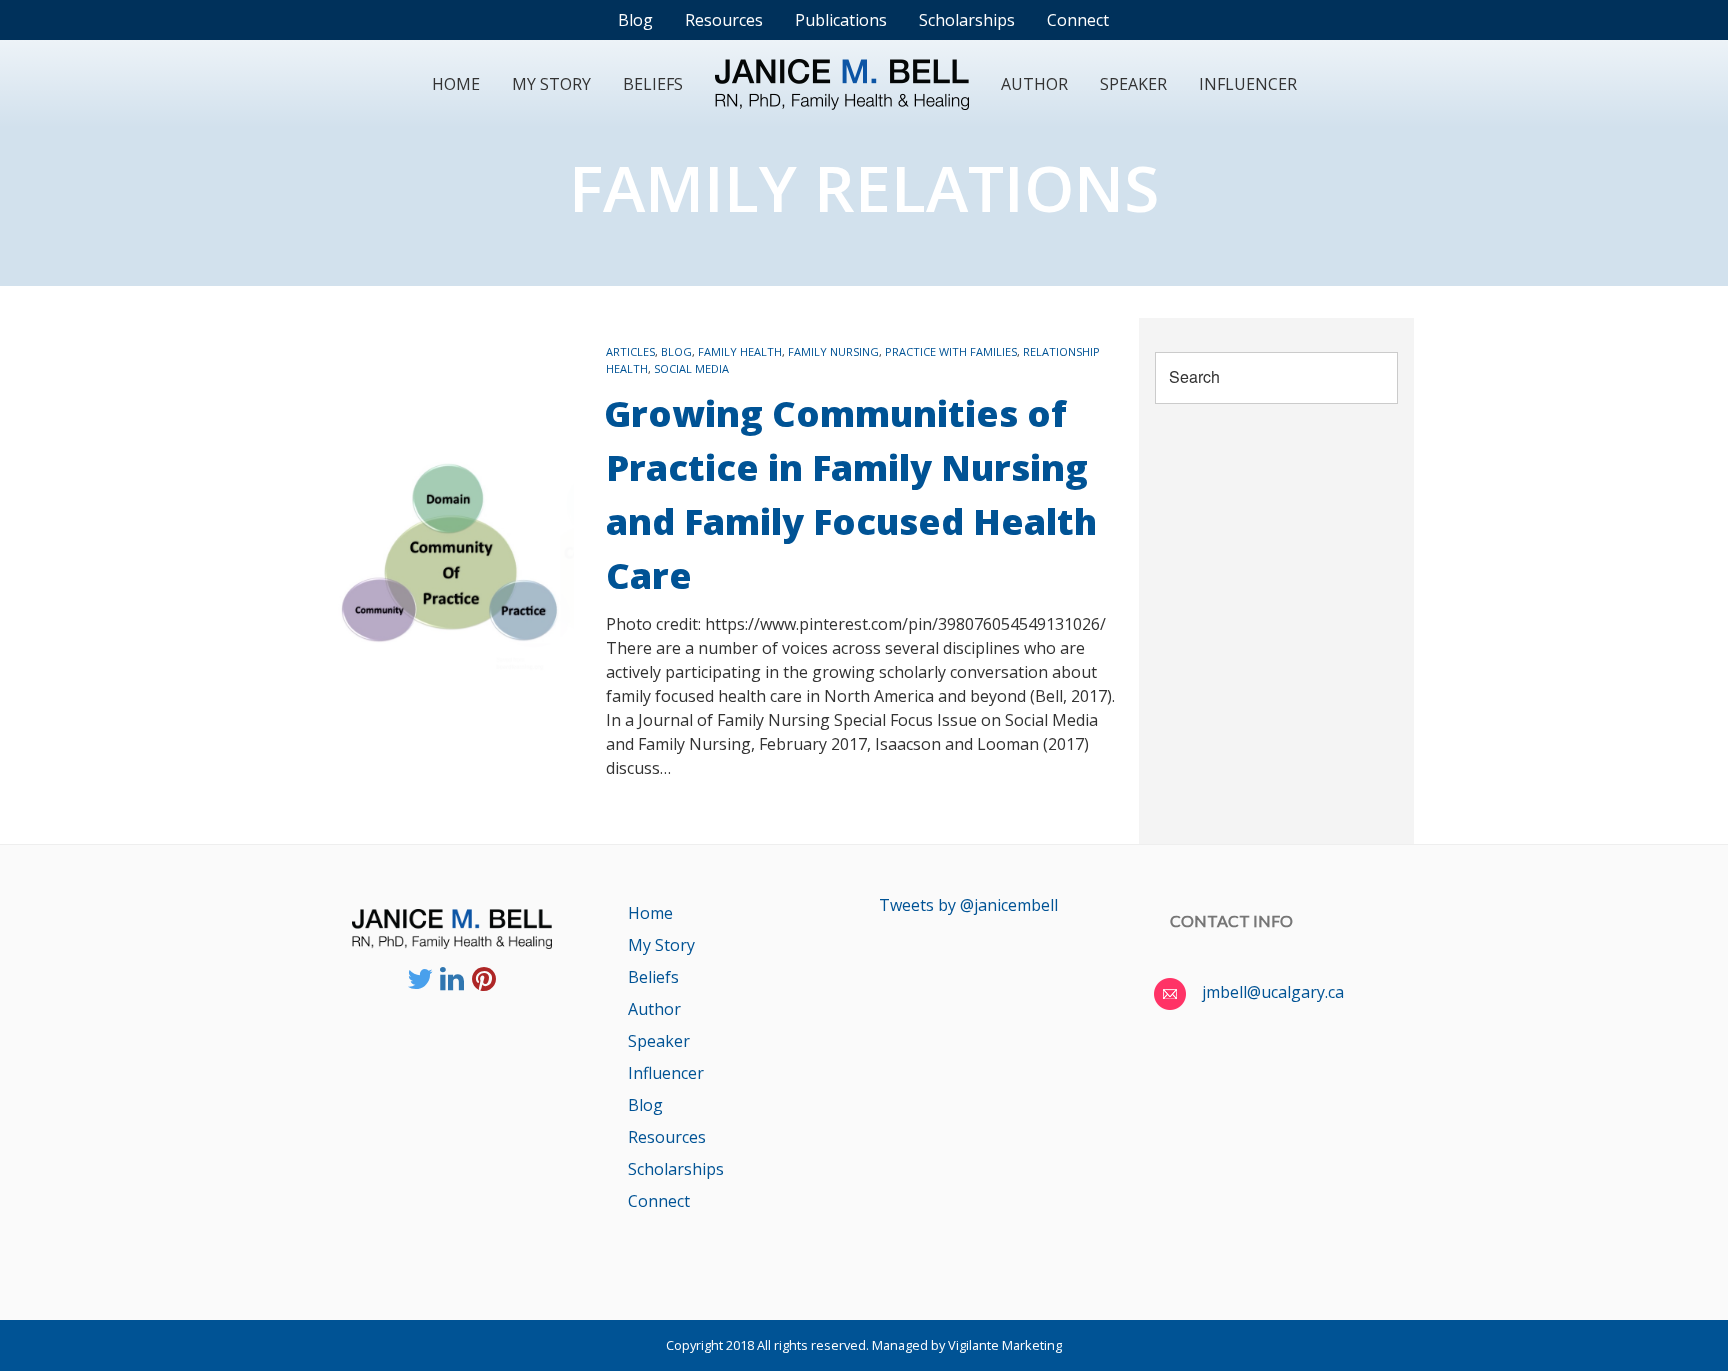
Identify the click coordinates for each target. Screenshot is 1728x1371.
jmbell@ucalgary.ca (1273, 992)
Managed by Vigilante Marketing (967, 1345)
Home (456, 84)
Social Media (691, 368)
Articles (630, 351)
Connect (659, 1201)
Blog (676, 351)
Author (1034, 84)
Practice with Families (951, 351)
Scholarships (676, 1169)
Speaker (1133, 84)
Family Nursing (833, 351)
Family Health (740, 351)
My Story (551, 84)
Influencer (1248, 84)
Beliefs (653, 84)
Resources (667, 1137)
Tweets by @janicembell (968, 905)
